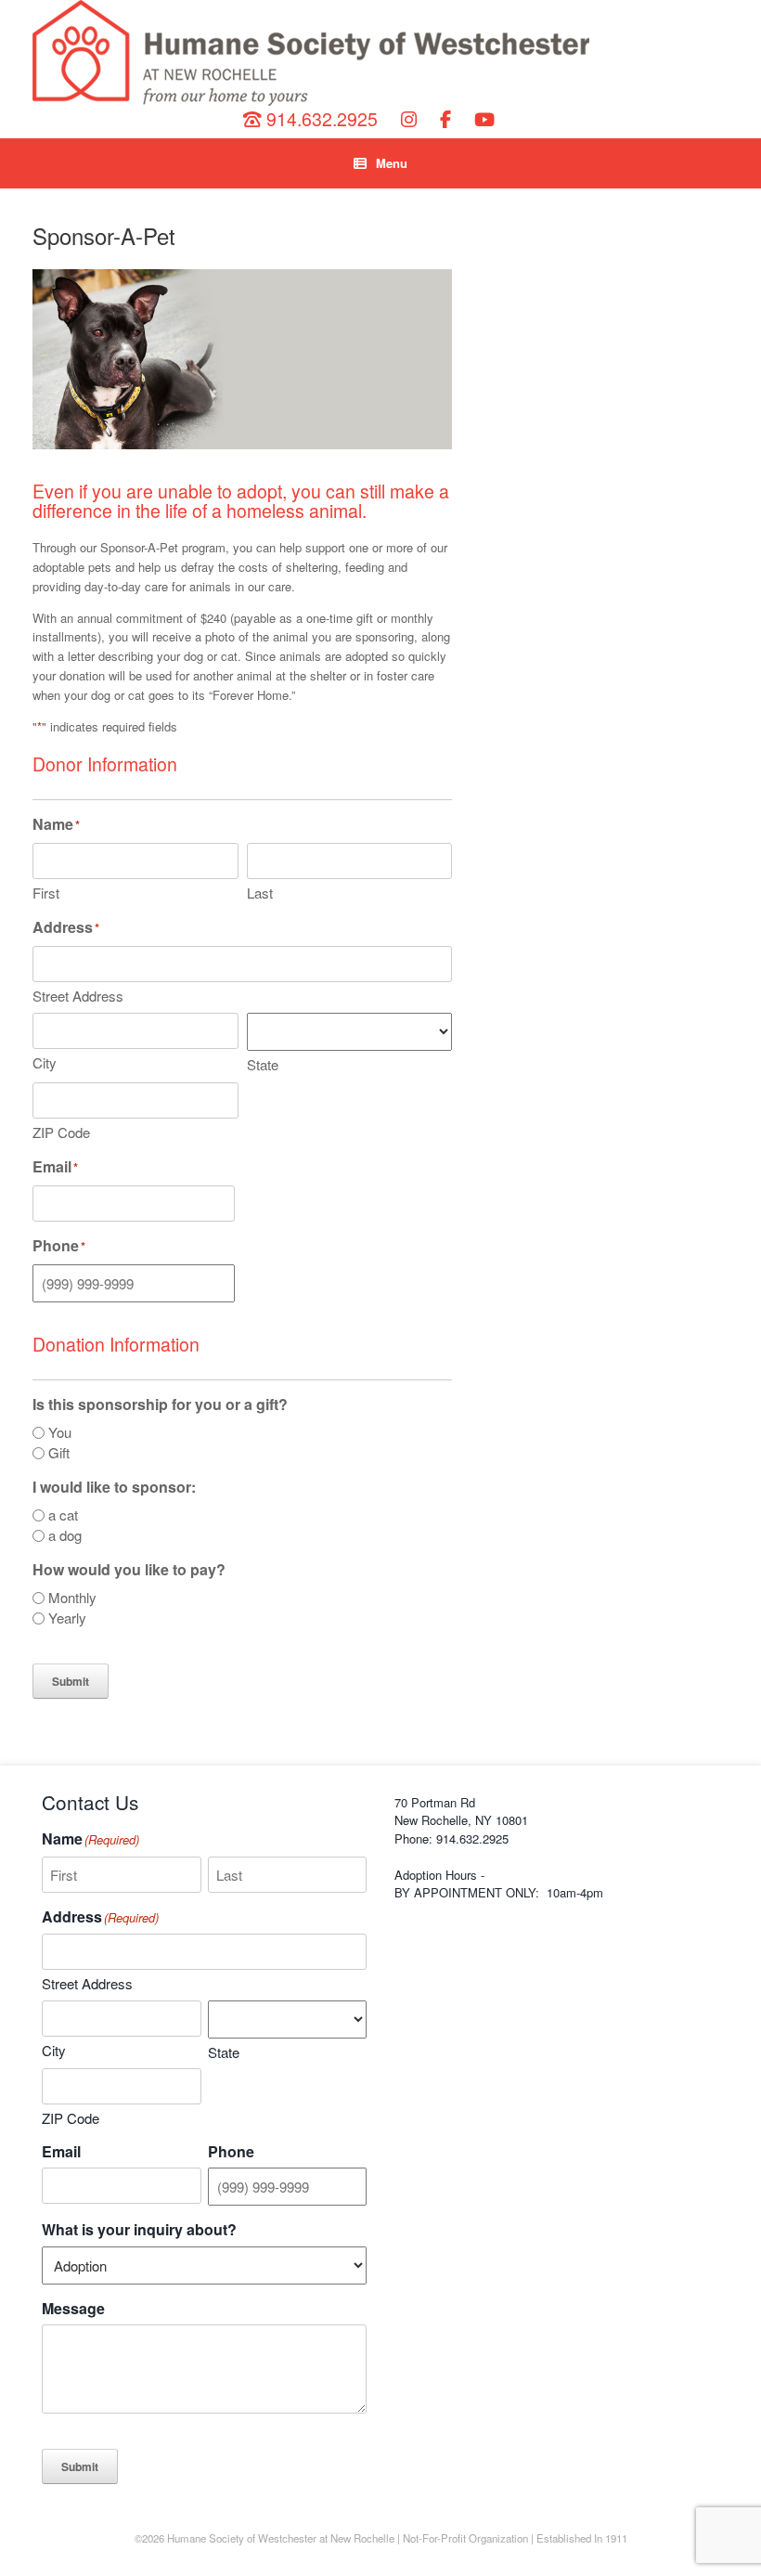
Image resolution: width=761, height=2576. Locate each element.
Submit (71, 1681)
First (46, 893)
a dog (65, 1535)
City (45, 1062)
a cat (63, 1515)
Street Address (78, 996)
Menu (392, 163)
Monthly (72, 1598)
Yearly (67, 1618)
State (263, 1064)
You (60, 1432)
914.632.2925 (320, 119)
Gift (59, 1453)
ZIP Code (61, 1132)
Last (260, 893)
